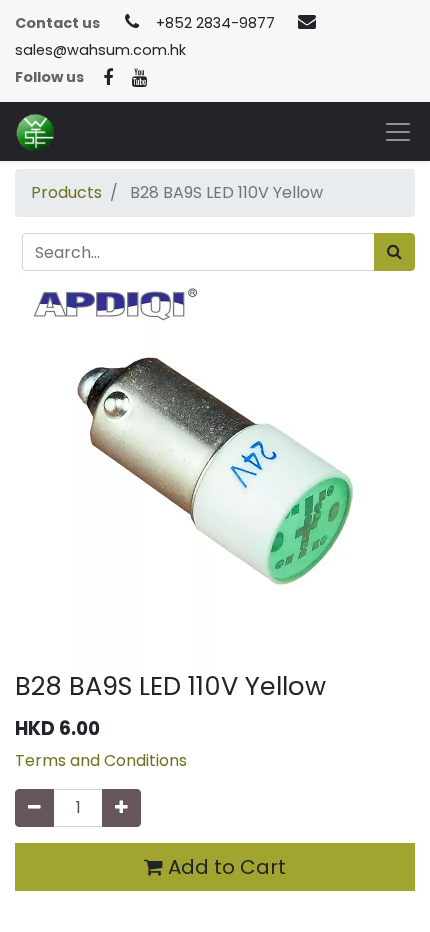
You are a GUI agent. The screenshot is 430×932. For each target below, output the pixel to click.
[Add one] (121, 808)
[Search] (394, 252)
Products (66, 192)
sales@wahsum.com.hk (100, 50)
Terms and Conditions (101, 760)
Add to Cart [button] (224, 867)
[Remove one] (34, 808)
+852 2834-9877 (215, 23)
